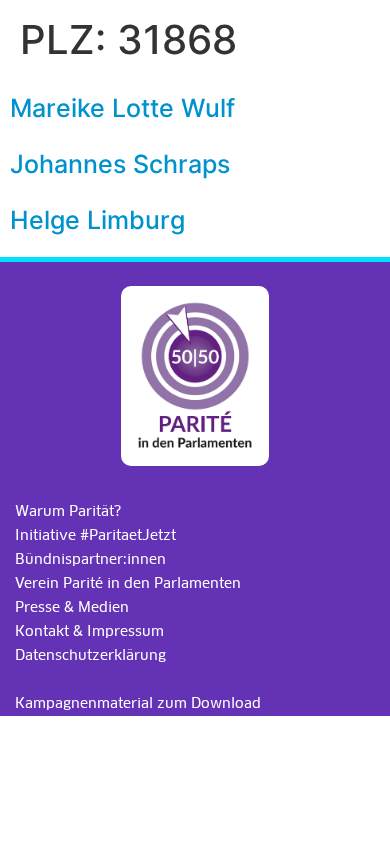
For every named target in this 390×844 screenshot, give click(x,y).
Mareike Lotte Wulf (122, 108)
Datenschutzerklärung (90, 655)
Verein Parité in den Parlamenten (128, 583)
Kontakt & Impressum (89, 631)
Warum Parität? (68, 511)
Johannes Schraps (120, 164)
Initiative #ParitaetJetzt (95, 535)
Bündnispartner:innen (90, 559)
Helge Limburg (97, 220)
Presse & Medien (72, 607)
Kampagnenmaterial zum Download (138, 703)
